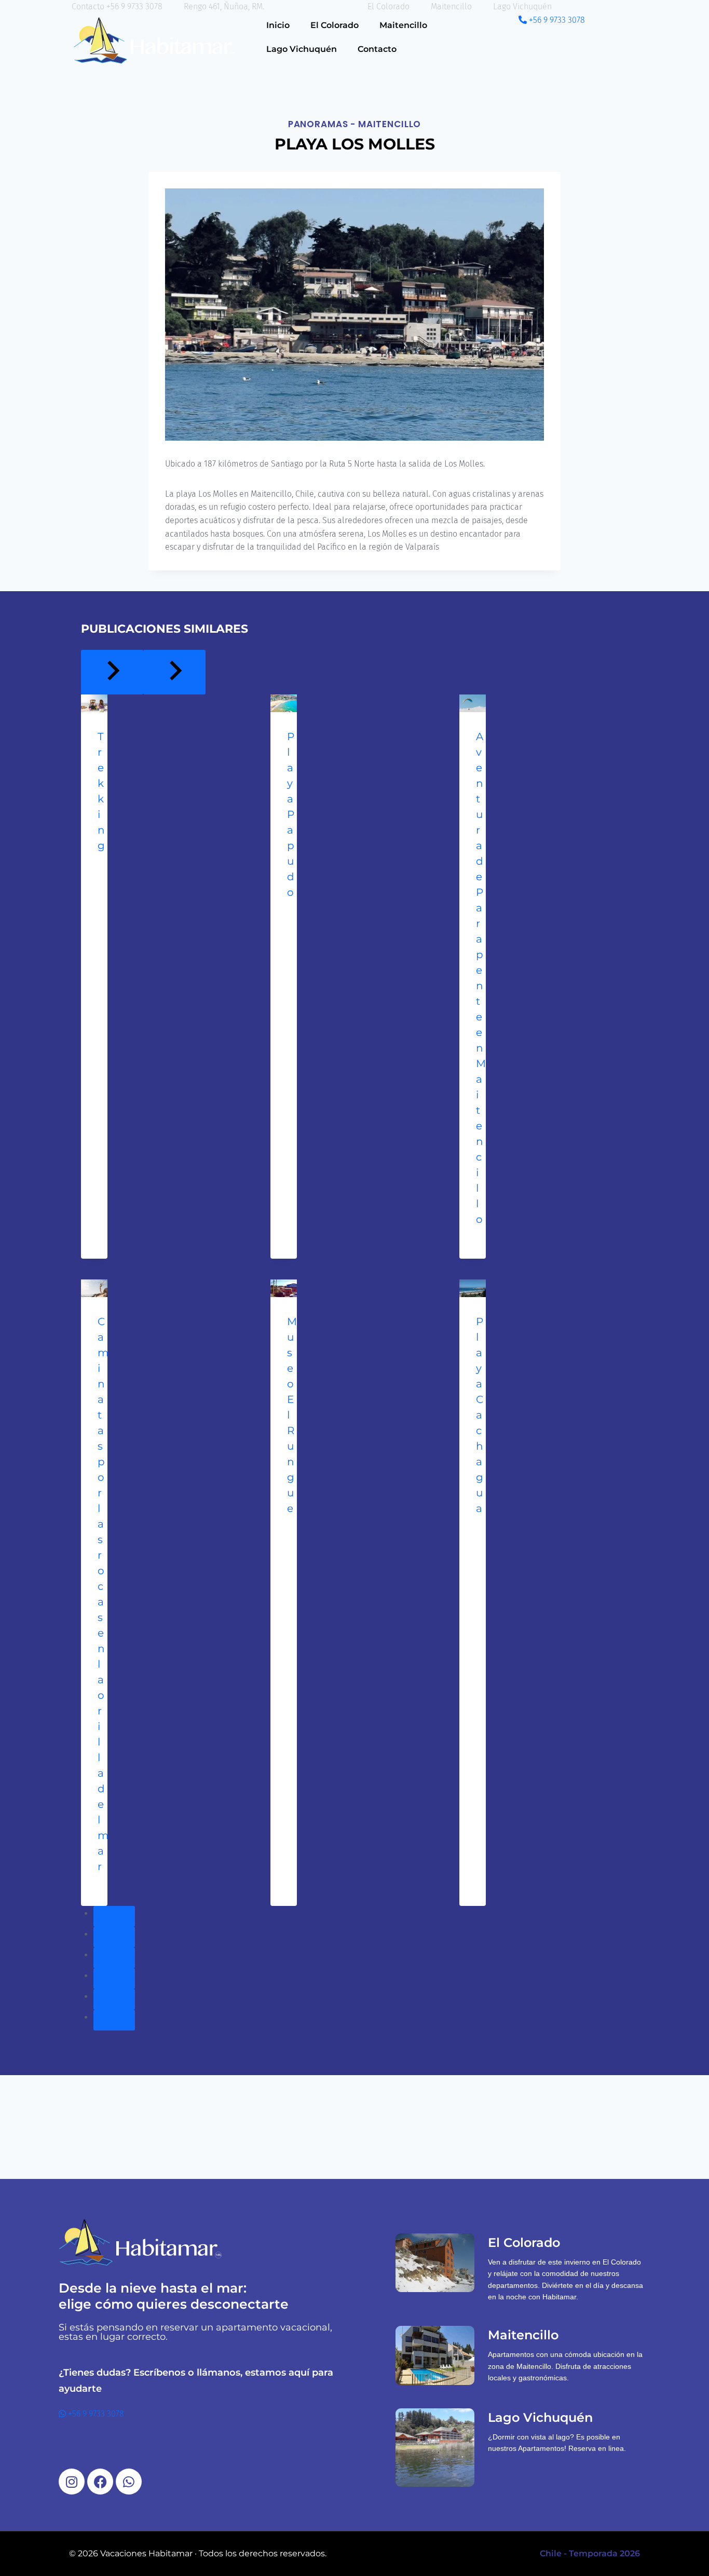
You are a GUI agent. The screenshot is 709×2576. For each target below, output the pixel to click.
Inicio (278, 25)
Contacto (377, 49)
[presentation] (94, 703)
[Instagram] (72, 2482)
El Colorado (335, 25)
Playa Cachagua (480, 1415)
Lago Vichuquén (302, 49)
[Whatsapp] (129, 2482)
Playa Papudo (291, 814)
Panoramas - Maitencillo (355, 124)
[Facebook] (100, 2482)
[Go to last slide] (112, 672)
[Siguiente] (174, 672)
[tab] (114, 1916)
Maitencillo (403, 25)
